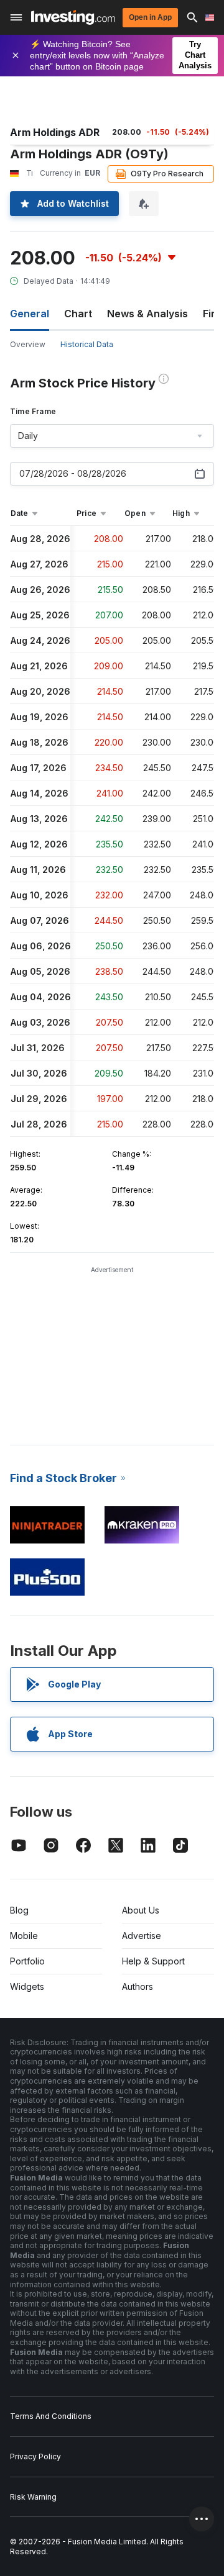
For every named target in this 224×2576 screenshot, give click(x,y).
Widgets (27, 1986)
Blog (19, 1910)
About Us (141, 1910)
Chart (78, 314)
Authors (138, 1986)
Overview (28, 344)
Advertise (142, 1936)
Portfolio (27, 1961)
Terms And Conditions (51, 2416)
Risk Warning (33, 2497)
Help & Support (153, 1961)
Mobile (24, 1936)
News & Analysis (147, 314)
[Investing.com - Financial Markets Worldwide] (73, 17)
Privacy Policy (35, 2456)
